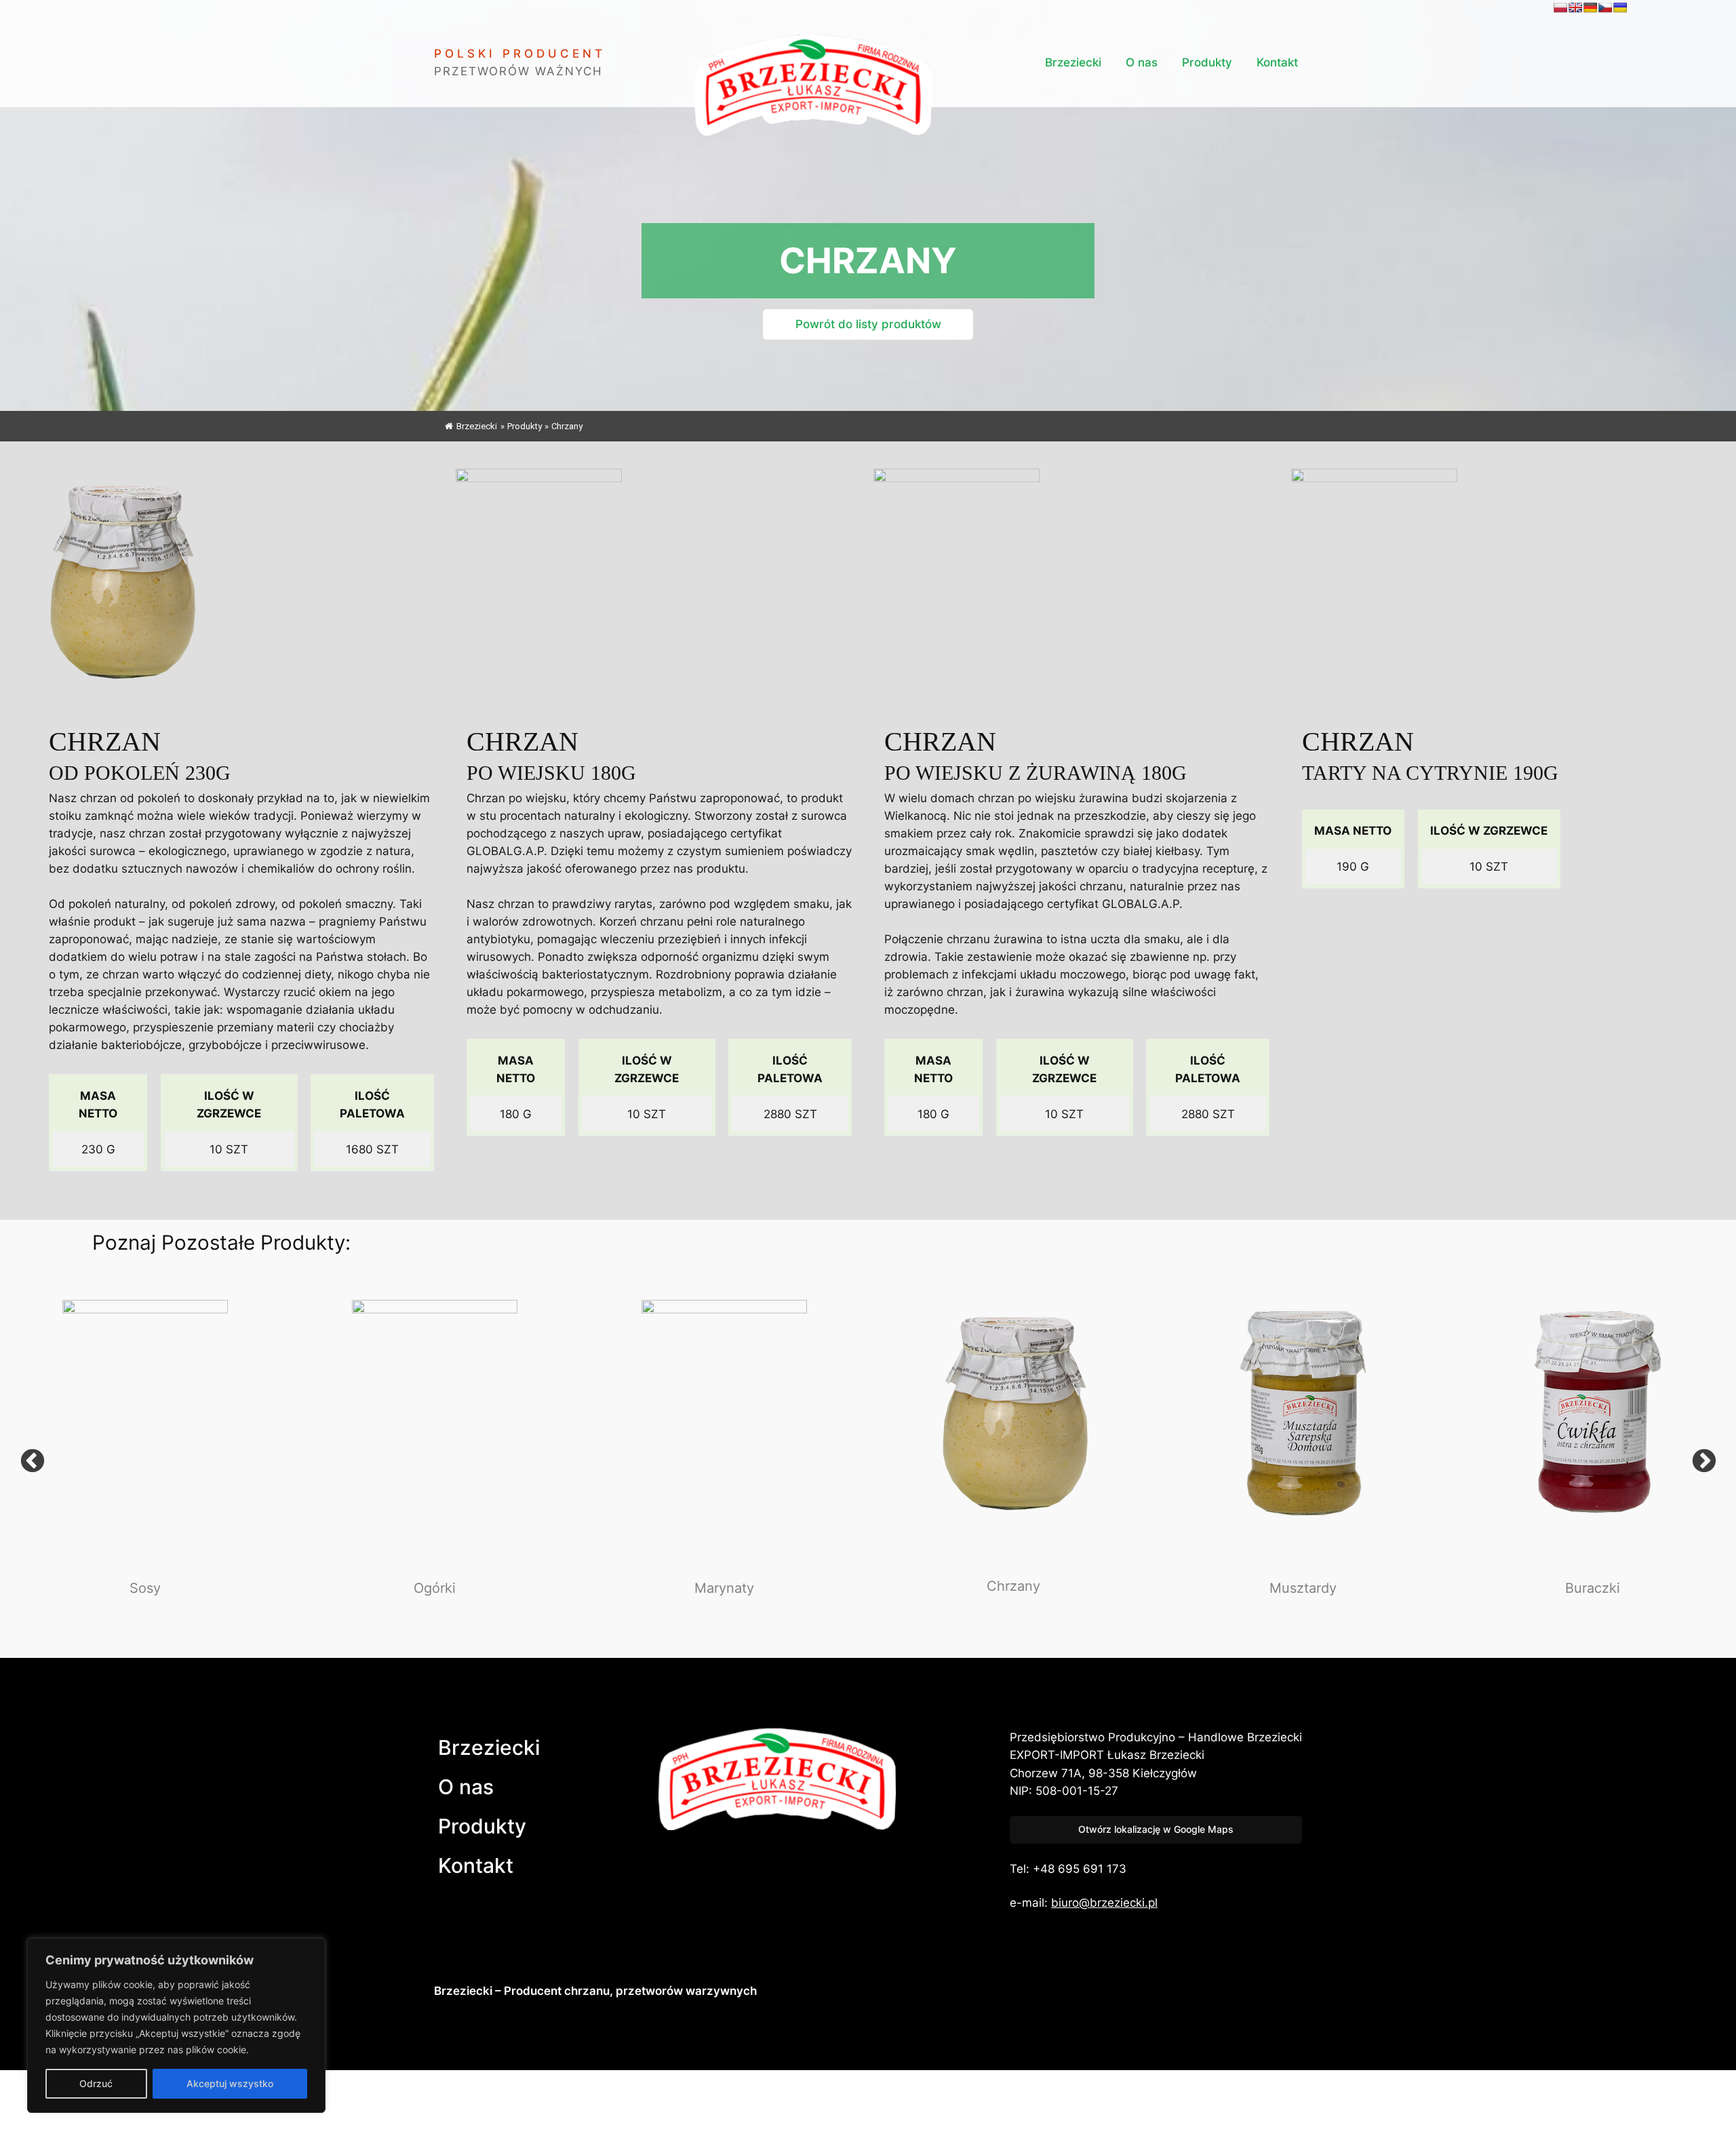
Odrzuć (96, 2083)
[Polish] (1560, 7)
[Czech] (1605, 7)
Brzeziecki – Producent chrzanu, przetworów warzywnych (595, 1991)
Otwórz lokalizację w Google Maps (1156, 1829)
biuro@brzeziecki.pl (1104, 1903)
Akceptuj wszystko (230, 2083)
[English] (1575, 7)
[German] (1590, 7)
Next (1704, 1462)
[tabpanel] (145, 1462)
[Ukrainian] (1620, 7)
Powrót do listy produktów (868, 324)
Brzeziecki (477, 426)
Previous (32, 1462)
